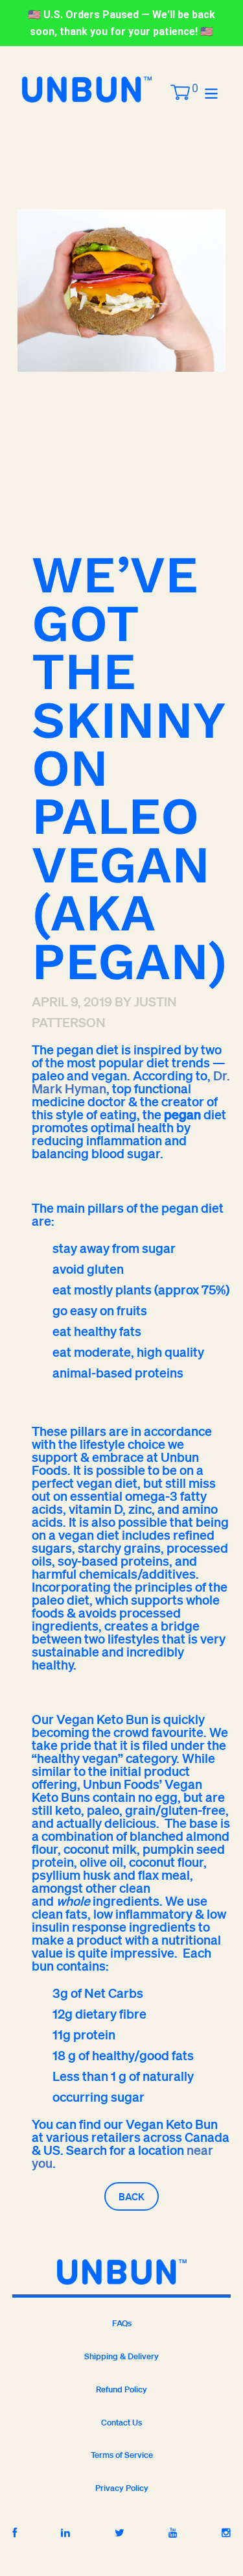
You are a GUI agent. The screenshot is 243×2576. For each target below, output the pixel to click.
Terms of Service (122, 2455)
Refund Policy (121, 2389)
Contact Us (121, 2423)
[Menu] (211, 92)
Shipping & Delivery (121, 2356)
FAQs (122, 2323)
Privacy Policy (122, 2488)
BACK (132, 2196)
